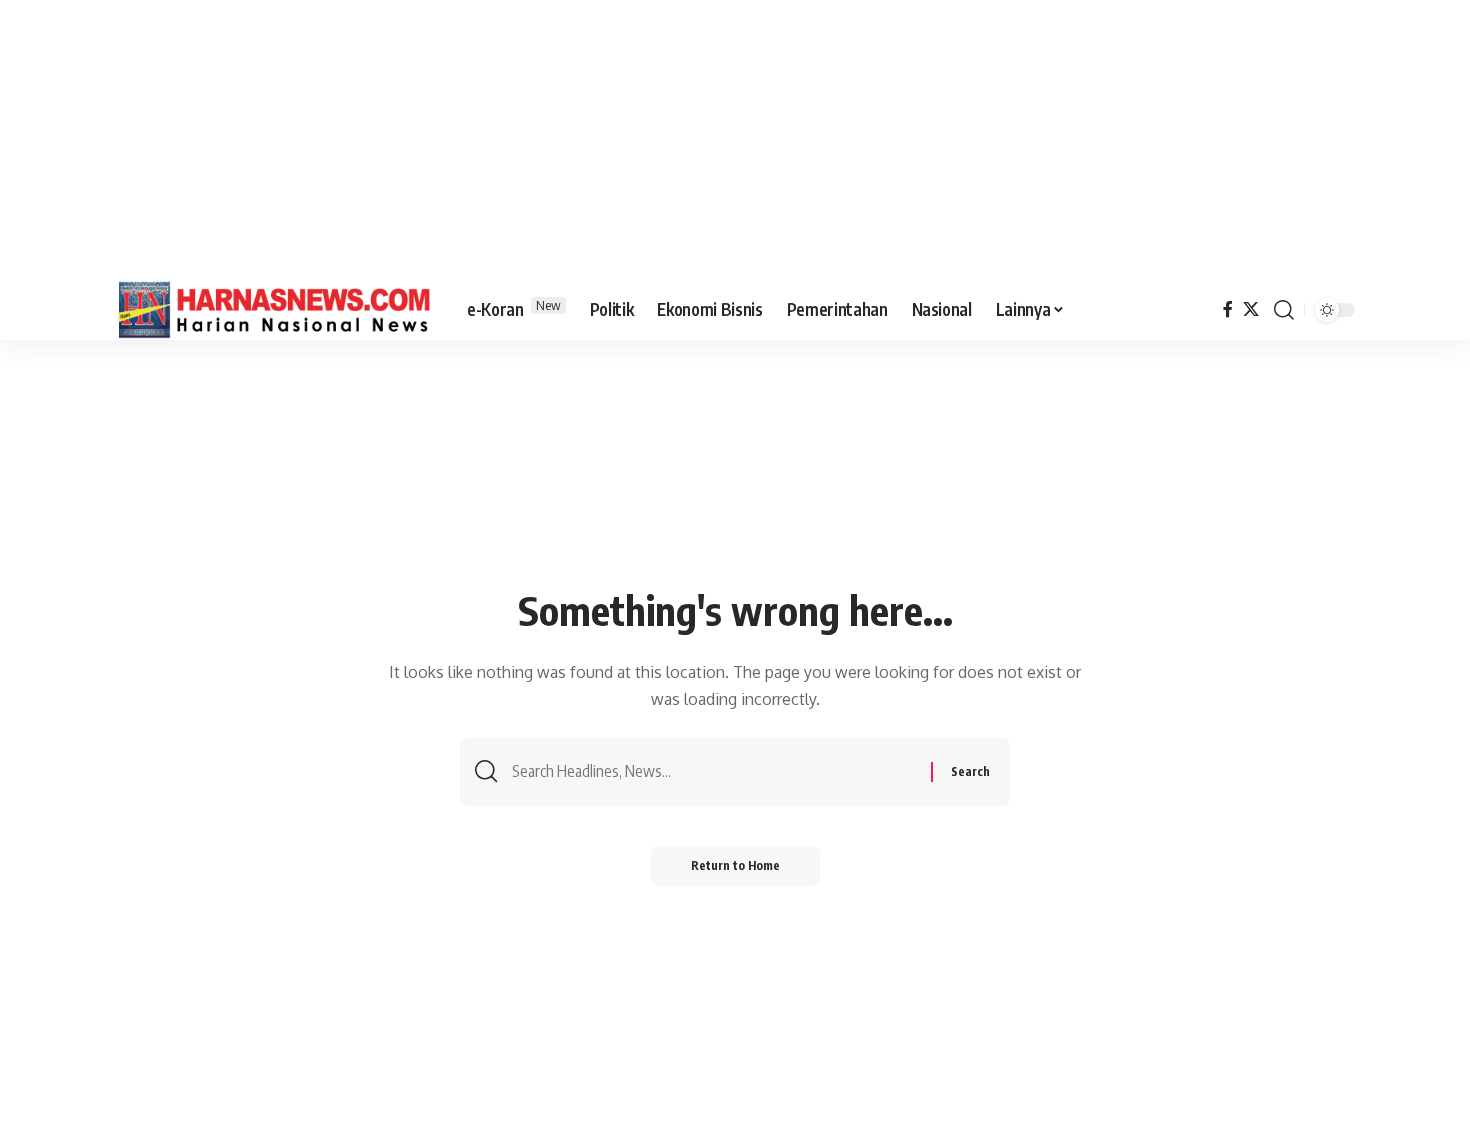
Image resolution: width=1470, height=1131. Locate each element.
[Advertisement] (735, 140)
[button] (1284, 310)
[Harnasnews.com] (275, 310)
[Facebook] (1228, 309)
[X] (1251, 309)
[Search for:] (714, 771)
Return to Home (735, 865)
